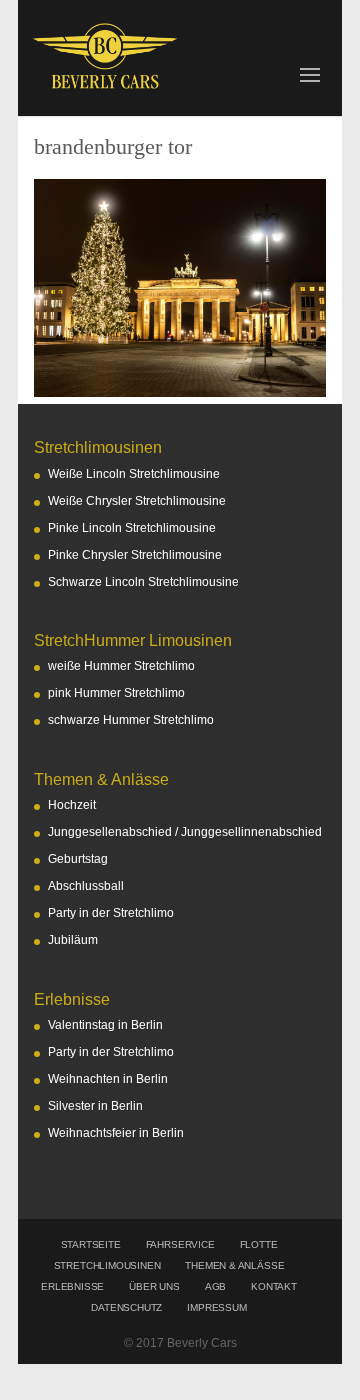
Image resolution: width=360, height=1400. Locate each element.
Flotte (259, 1244)
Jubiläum (73, 940)
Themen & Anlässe (234, 1265)
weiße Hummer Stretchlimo (121, 666)
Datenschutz (126, 1307)
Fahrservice (180, 1244)
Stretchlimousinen (107, 1265)
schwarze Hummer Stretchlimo (131, 720)
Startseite (91, 1244)
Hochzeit (72, 805)
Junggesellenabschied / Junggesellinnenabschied (185, 832)
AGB (215, 1286)
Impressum (216, 1307)
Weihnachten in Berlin (108, 1079)
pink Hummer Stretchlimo (116, 693)
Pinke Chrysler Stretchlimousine (135, 555)
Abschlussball (86, 886)
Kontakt (274, 1286)
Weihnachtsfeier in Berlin (116, 1133)
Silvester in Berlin (95, 1106)
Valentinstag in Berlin (105, 1025)
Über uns (154, 1286)
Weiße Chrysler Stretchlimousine (137, 501)
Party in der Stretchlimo (111, 913)
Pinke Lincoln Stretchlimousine (132, 528)
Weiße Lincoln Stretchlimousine (134, 474)
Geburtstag (78, 859)
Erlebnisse (72, 1286)
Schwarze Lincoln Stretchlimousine (143, 582)
